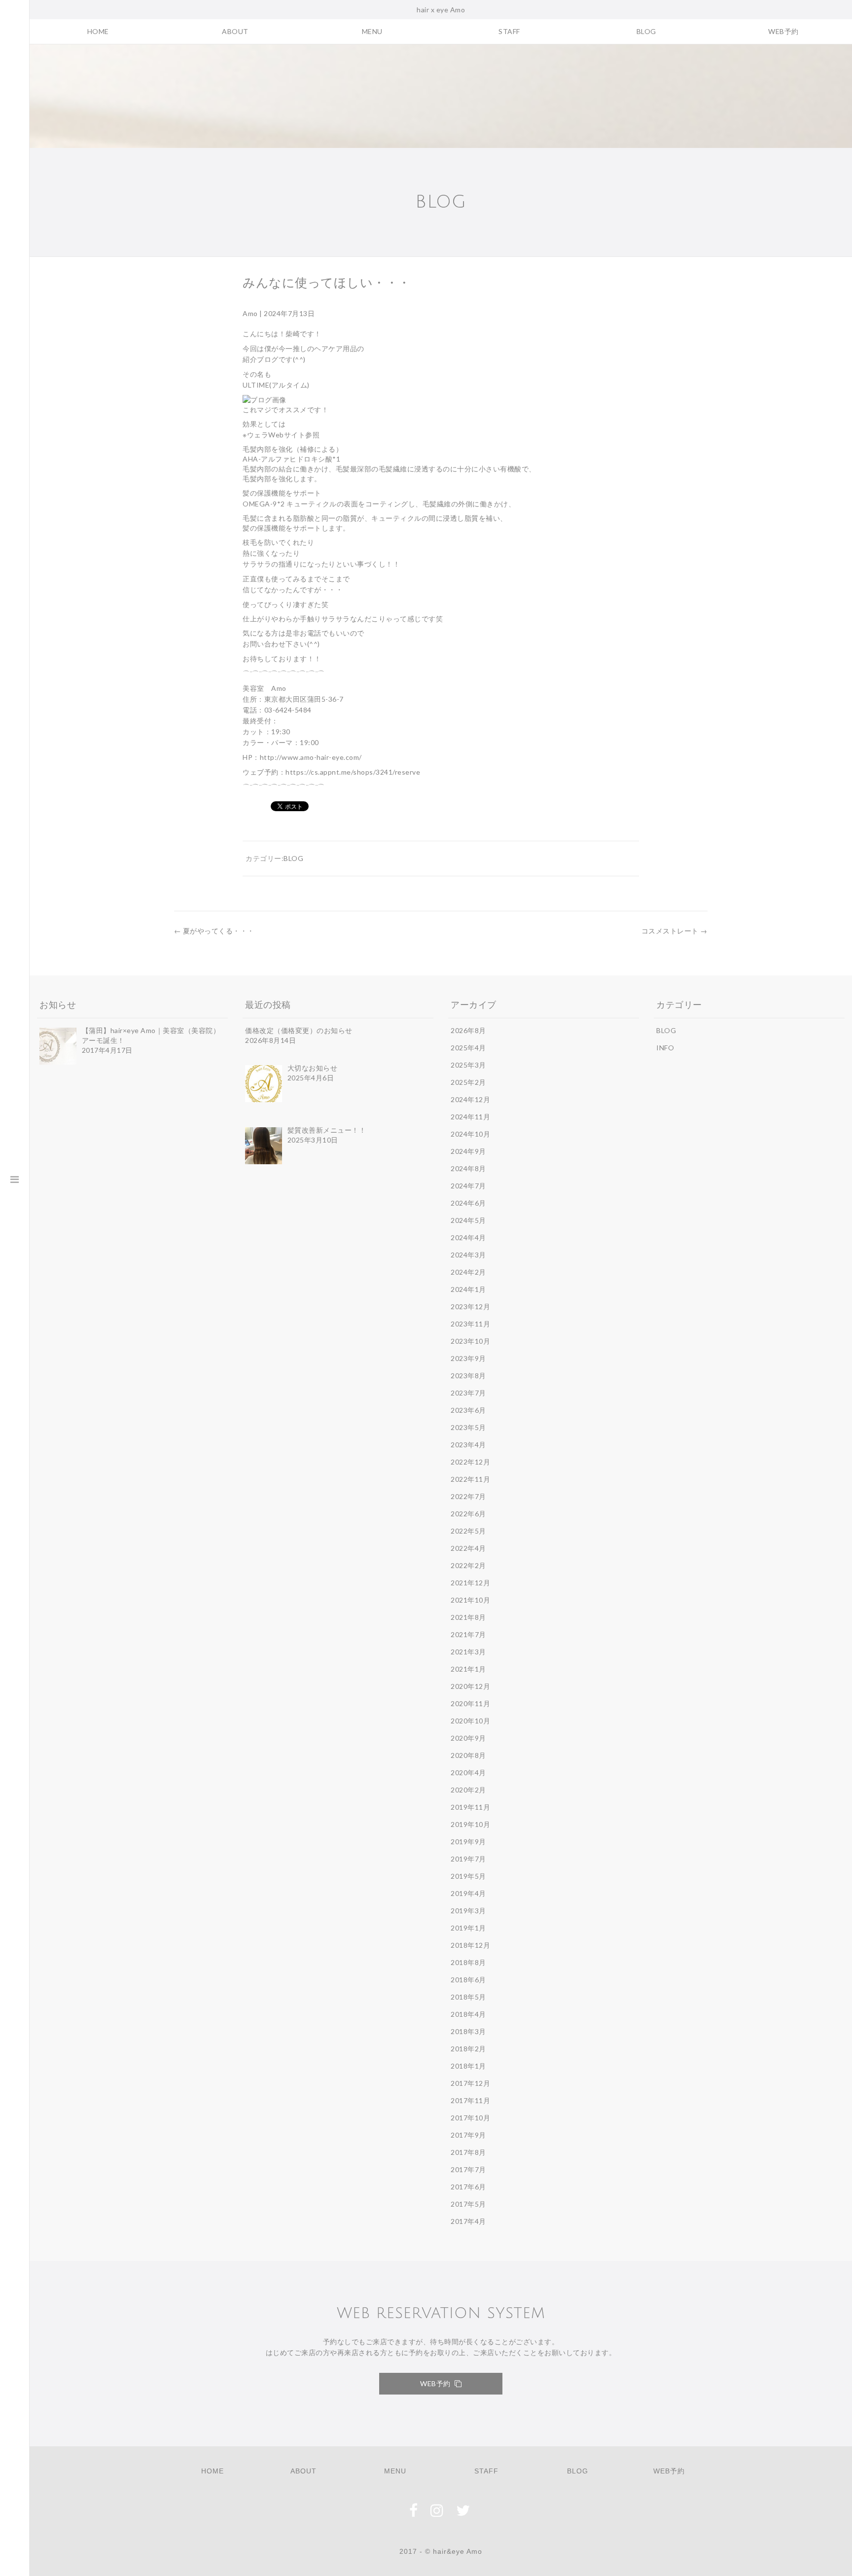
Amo (250, 313)
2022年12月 (470, 1462)
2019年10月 (470, 1824)
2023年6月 (468, 1410)
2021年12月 (470, 1583)
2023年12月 (470, 1306)
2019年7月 (468, 1859)
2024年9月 (468, 1151)
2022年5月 (468, 1531)
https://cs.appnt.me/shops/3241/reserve (353, 772)
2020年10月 (470, 1721)
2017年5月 (468, 2204)
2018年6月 (468, 1980)
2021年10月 (470, 1600)
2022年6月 (468, 1514)
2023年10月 (470, 1341)
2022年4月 (468, 1548)
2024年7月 (468, 1186)
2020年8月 (468, 1755)
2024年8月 (468, 1168)
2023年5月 (468, 1427)
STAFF (509, 31)
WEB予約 (783, 31)
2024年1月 (468, 1289)
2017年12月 (470, 2083)
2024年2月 (468, 1272)
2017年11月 (470, 2100)
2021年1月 (468, 1669)
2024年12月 (470, 1099)
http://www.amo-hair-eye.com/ (311, 757)
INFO (665, 1048)
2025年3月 (468, 1065)
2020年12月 (470, 1686)
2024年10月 (470, 1134)
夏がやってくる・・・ (214, 931)
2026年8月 (468, 1030)
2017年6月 (468, 2187)
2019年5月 (468, 1876)
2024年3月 (468, 1255)
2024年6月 (468, 1203)
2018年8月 (468, 1962)
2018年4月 (468, 2014)
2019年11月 (470, 1807)
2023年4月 (468, 1445)
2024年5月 (468, 1220)
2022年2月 (468, 1565)
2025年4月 (468, 1048)
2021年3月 (468, 1652)
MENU (372, 31)
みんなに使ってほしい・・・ (327, 283)
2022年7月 (468, 1496)
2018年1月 (468, 2066)
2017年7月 (468, 2169)
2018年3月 (468, 2031)
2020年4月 (468, 1772)
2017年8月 (468, 2152)
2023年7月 (468, 1393)
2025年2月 (468, 1082)
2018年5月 (468, 1997)
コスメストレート (674, 931)
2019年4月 (468, 1893)
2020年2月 (468, 1790)
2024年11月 (470, 1117)
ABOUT (235, 31)
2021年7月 (468, 1634)
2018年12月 (470, 1945)
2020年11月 (470, 1703)
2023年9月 (468, 1358)
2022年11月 (470, 1479)
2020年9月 (468, 1738)
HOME (98, 31)
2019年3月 (468, 1911)
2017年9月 (468, 2135)
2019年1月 (468, 1928)
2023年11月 (470, 1324)
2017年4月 (468, 2221)
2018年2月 (468, 2049)
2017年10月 (470, 2118)
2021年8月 (468, 1617)
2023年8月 (468, 1376)
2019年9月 (468, 1842)
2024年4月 (468, 1237)
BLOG (646, 31)
